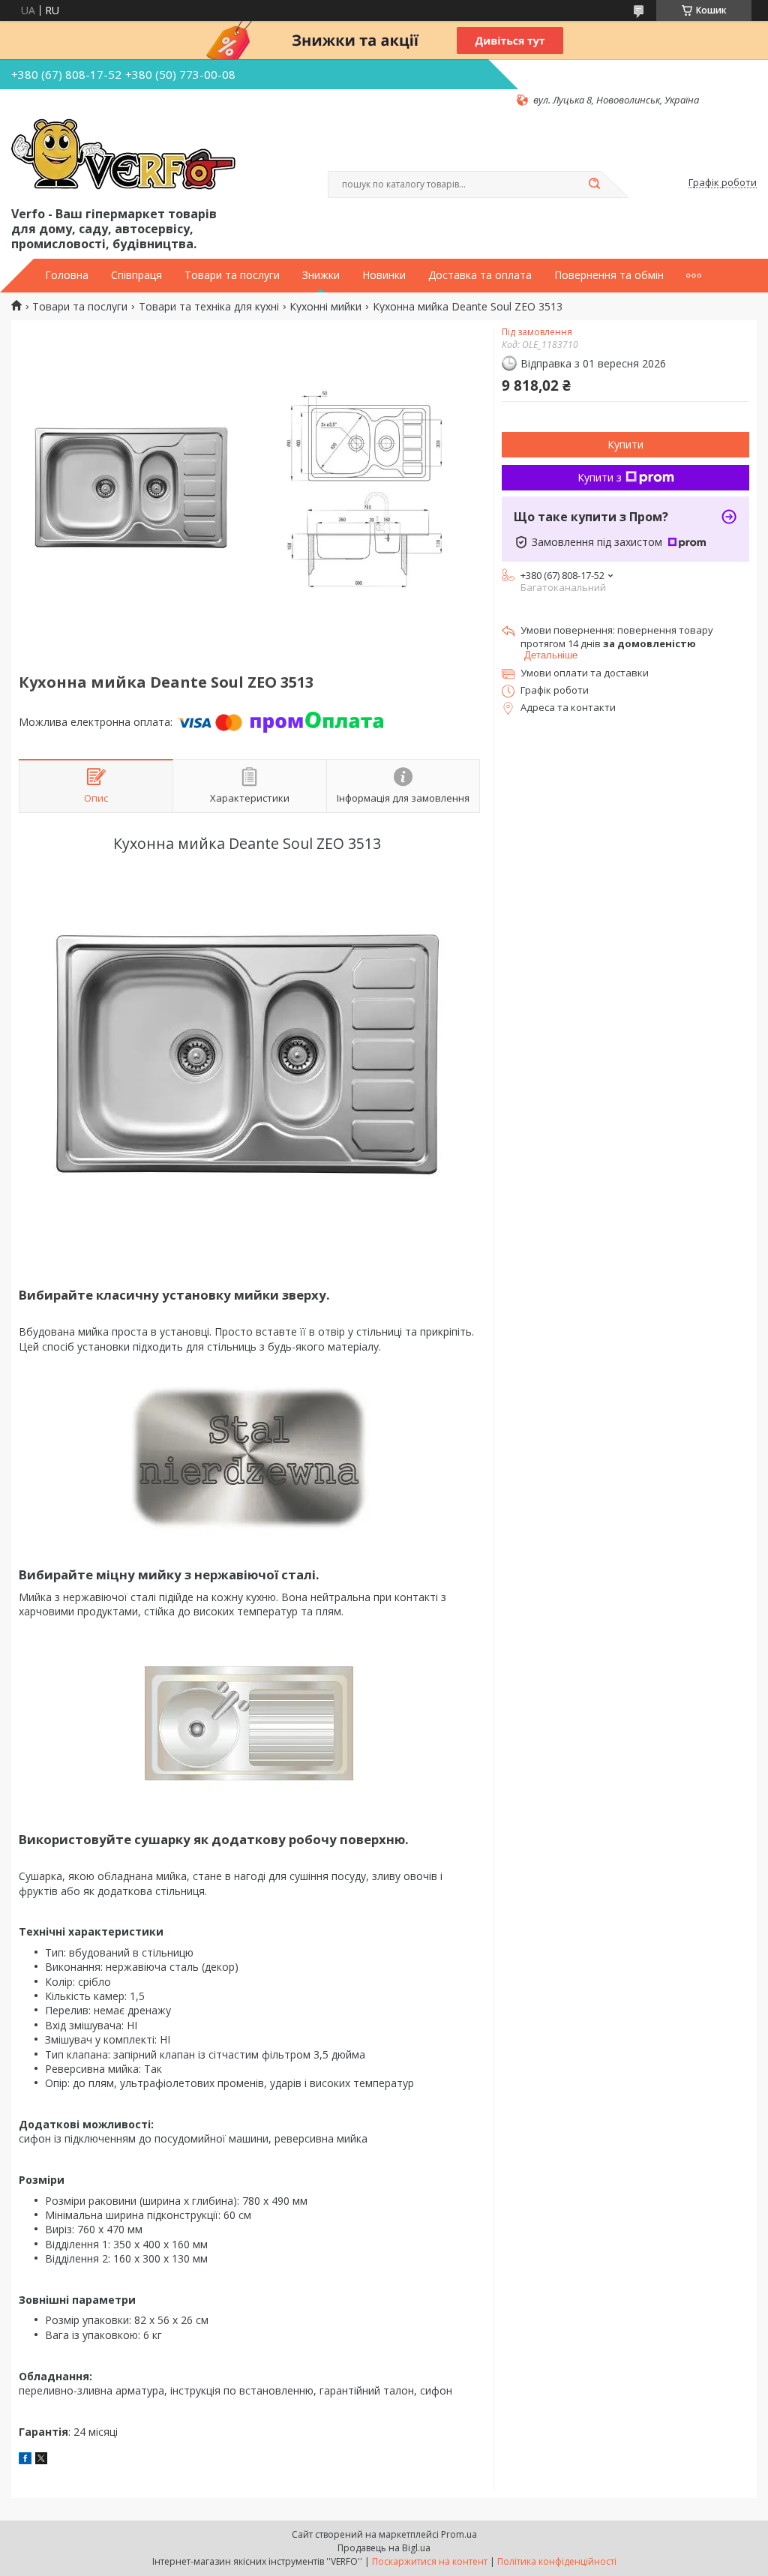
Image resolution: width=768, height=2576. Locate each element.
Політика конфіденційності (557, 2561)
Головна (67, 275)
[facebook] (25, 2460)
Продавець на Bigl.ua (384, 2548)
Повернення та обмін (609, 275)
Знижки (321, 275)
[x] (41, 2460)
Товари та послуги (232, 275)
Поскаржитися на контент (430, 2561)
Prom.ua (459, 2534)
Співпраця (136, 275)
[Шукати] (594, 184)
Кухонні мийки (325, 307)
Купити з (600, 477)
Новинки (384, 275)
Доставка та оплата (480, 275)
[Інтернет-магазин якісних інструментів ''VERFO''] (123, 155)
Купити (625, 444)
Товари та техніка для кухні (209, 307)
